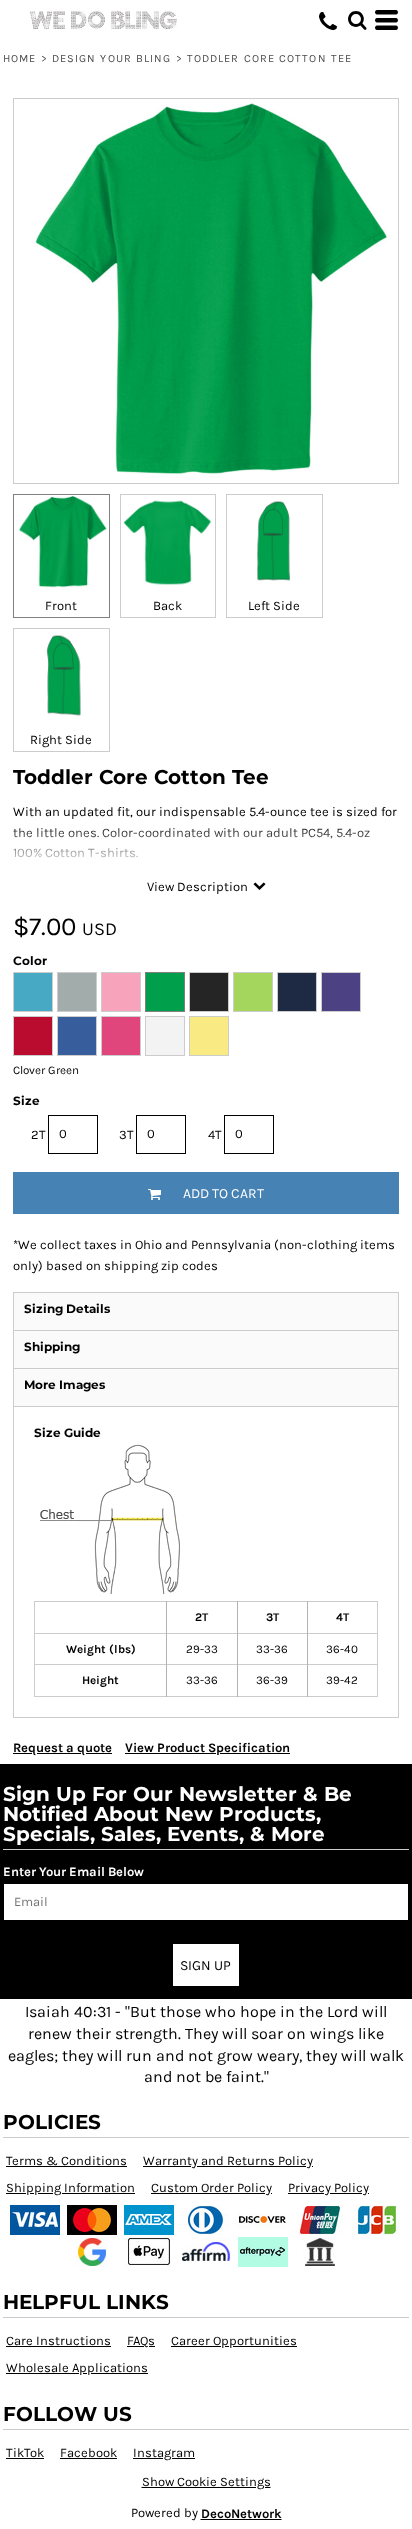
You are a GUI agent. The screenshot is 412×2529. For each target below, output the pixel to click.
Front (61, 605)
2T (38, 1134)
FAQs (141, 2340)
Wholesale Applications (77, 2367)
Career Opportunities (234, 2340)
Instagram (164, 2452)
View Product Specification (207, 1747)
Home (19, 58)
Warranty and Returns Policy (228, 2160)
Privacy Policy (328, 2187)
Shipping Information (70, 2187)
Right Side (61, 739)
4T (215, 1134)
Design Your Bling (112, 58)
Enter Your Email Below (73, 1871)
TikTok (25, 2452)
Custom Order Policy (211, 2187)
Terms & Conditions (66, 2160)
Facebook (88, 2452)
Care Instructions (58, 2340)
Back (167, 605)
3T (126, 1134)
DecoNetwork (241, 2513)
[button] (357, 20)
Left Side (274, 605)
